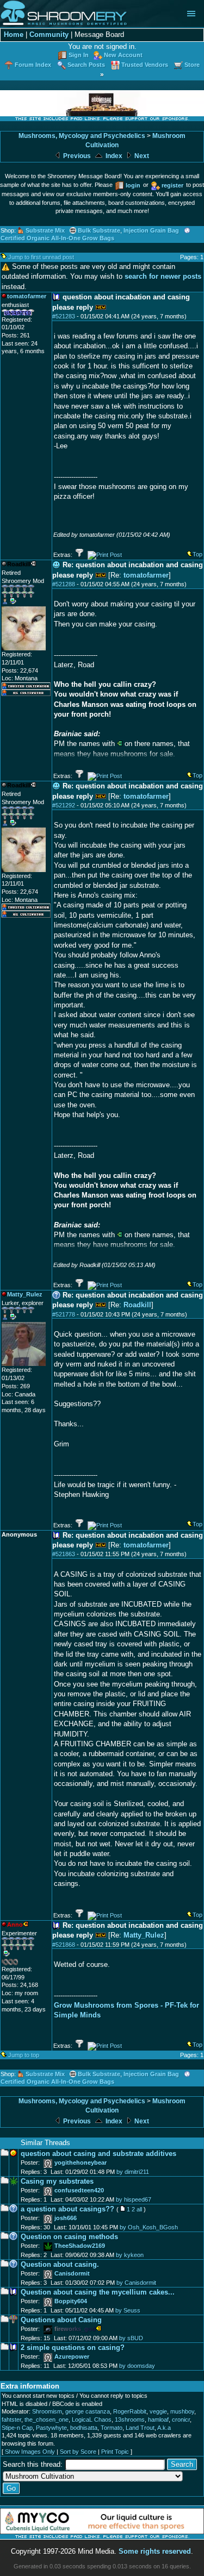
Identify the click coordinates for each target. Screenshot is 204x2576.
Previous (76, 156)
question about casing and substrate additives (98, 2154)
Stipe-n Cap (17, 2428)
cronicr (181, 2420)
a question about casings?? (67, 2209)
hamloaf (158, 2420)
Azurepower (72, 2356)
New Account (123, 55)
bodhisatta (84, 2428)
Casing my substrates (57, 2181)
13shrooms (130, 2420)
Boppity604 (71, 2301)
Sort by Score (78, 2452)
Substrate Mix (45, 230)
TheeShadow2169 (80, 2246)
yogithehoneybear (81, 2163)
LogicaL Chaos (92, 2420)
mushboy (182, 2411)
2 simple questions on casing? (73, 2348)
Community (49, 35)
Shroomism (47, 2411)
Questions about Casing (61, 2320)
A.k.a (164, 2428)
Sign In (79, 55)
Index (113, 156)
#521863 (64, 1554)
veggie (158, 2411)
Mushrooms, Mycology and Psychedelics (82, 136)
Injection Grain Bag (151, 230)
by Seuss (128, 2310)
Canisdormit (72, 2273)
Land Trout (140, 2428)
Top (197, 554)
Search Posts (86, 65)
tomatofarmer (146, 575)
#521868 (64, 1945)
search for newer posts (163, 276)
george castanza (88, 2411)
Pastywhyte (51, 2428)
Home (14, 35)
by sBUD (131, 2338)
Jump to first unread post (41, 257)
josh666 (66, 2218)
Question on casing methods (69, 2237)
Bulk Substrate (99, 230)
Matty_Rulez (144, 1935)
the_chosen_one (47, 2420)
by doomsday (137, 2366)
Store (192, 65)
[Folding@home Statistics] (23, 1963)
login (133, 185)
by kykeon (130, 2255)
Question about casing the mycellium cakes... (98, 2292)
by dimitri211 (133, 2172)
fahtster (11, 2420)
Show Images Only (30, 2452)
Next (141, 156)
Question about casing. (60, 2264)
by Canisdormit (136, 2283)
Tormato (112, 2428)
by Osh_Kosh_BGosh (149, 2227)
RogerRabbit (130, 2411)
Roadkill (137, 1305)
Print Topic (115, 2452)
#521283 (64, 316)
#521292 (64, 805)
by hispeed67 (134, 2199)
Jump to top (24, 2055)
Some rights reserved (155, 2551)
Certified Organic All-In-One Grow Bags (57, 238)
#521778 (64, 1314)
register (172, 185)
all (139, 2209)
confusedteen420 (79, 2190)
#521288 (64, 584)
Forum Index (33, 65)
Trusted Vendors (145, 65)
